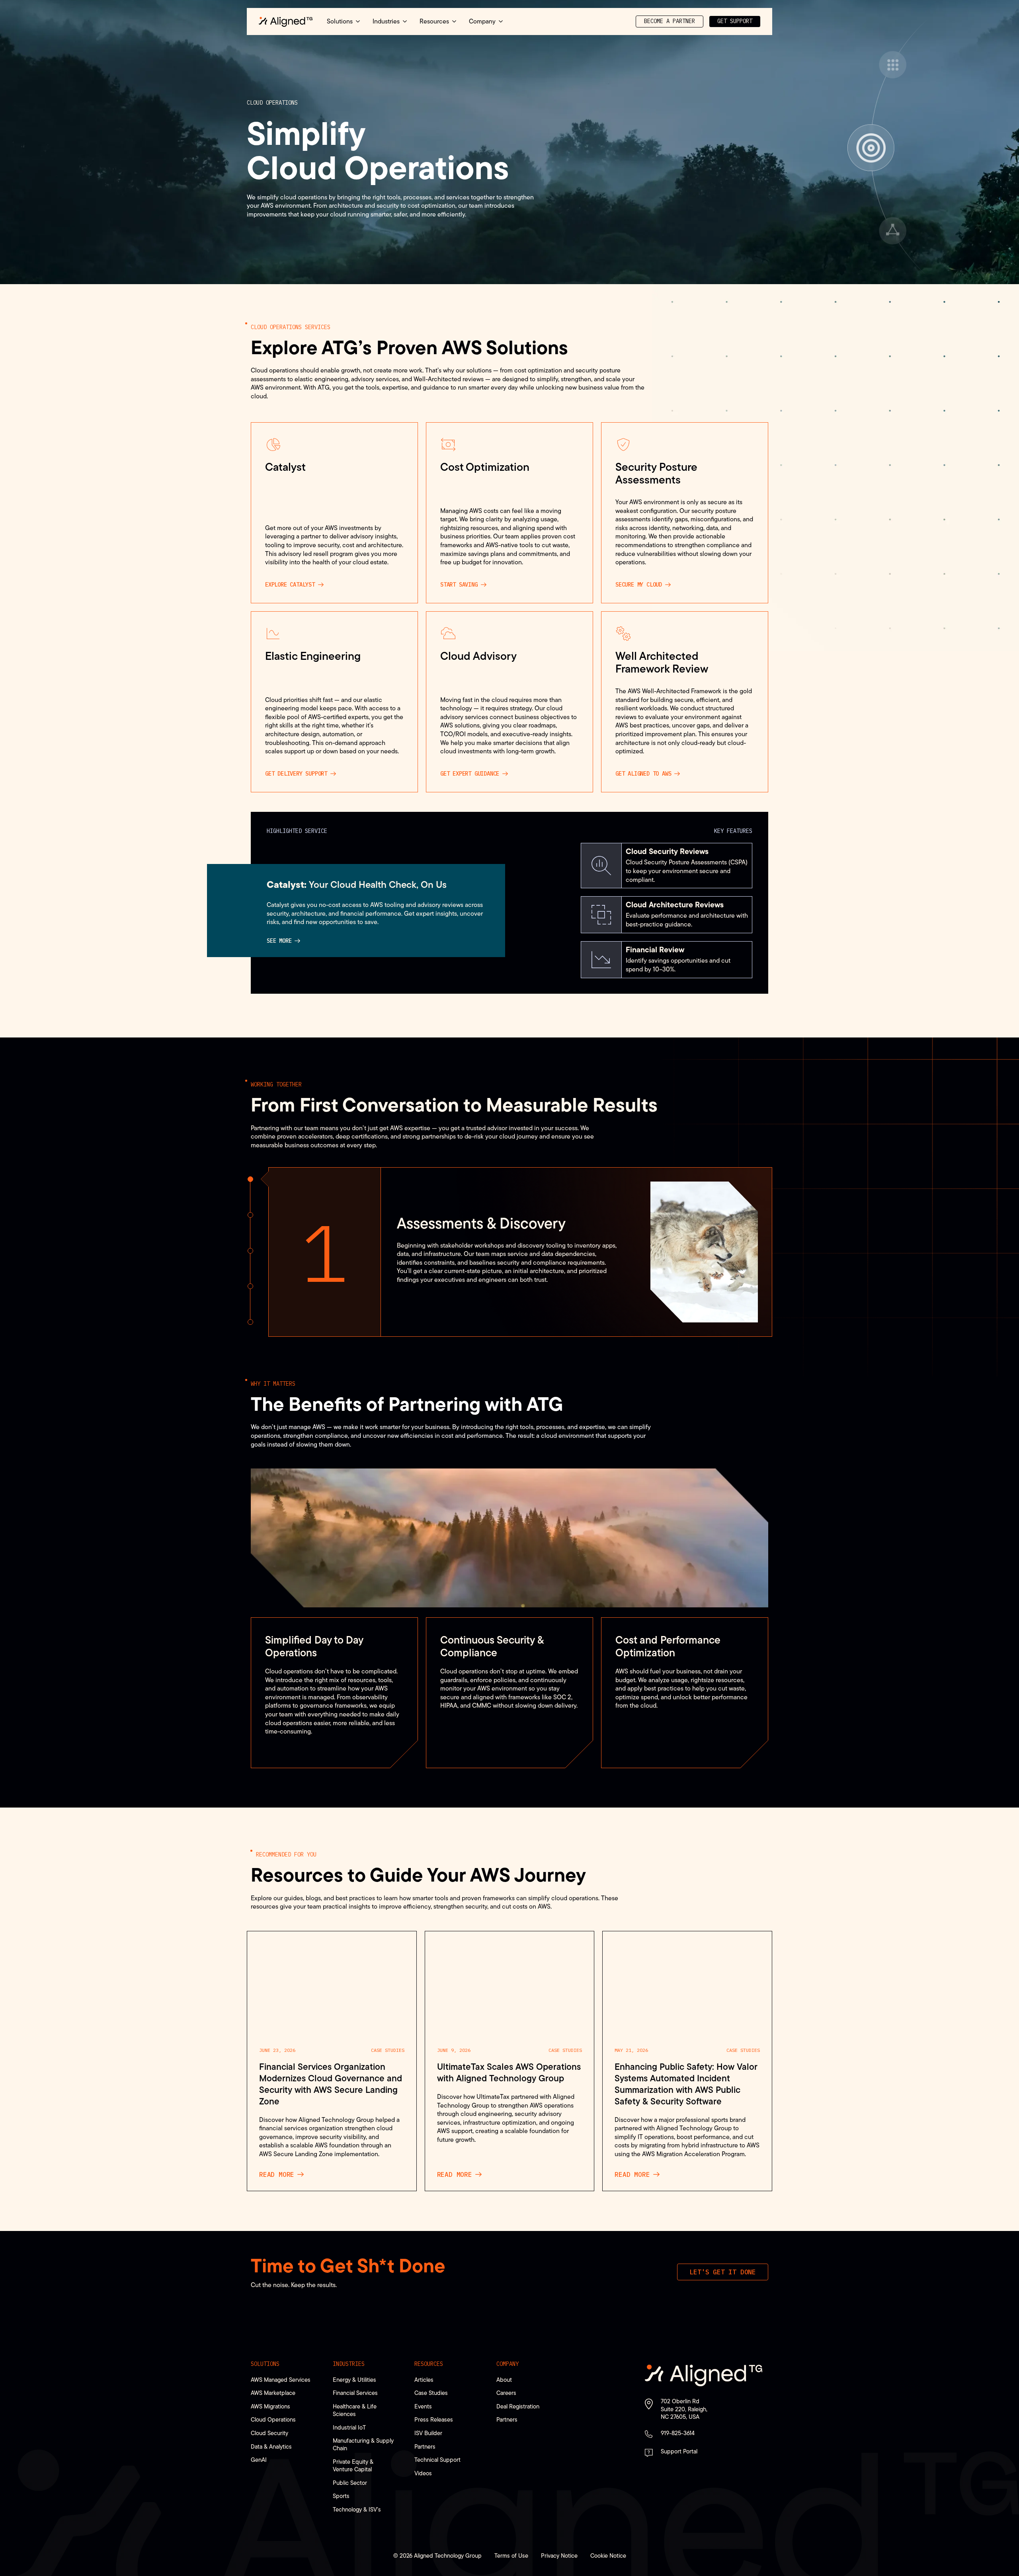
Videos (423, 2473)
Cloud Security (269, 2433)
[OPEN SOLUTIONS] (358, 21)
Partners (425, 2446)
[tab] (250, 1179)
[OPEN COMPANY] (501, 21)
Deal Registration (518, 2406)
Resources (429, 2364)
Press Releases (434, 2419)
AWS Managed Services (281, 2380)
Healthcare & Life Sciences (355, 2410)
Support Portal (679, 2451)
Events (423, 2406)
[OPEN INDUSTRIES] (405, 21)
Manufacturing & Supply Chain (363, 2444)
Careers (506, 2393)
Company (508, 2364)
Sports (341, 2496)
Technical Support (437, 2460)
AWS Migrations (270, 2406)
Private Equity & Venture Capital (353, 2465)
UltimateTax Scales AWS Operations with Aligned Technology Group (509, 2073)
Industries (349, 2364)
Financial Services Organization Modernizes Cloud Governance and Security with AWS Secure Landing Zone (331, 2084)
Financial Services (355, 2393)
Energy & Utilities (354, 2380)
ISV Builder (428, 2433)
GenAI (259, 2460)
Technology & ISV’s (357, 2509)
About (504, 2380)
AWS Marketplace (273, 2393)
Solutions (265, 2364)
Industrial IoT (349, 2427)
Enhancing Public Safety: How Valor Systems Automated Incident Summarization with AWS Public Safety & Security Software (686, 2084)
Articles (424, 2380)
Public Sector (350, 2483)
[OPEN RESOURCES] (454, 21)
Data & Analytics (271, 2446)
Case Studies (388, 2050)
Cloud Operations (273, 2419)
